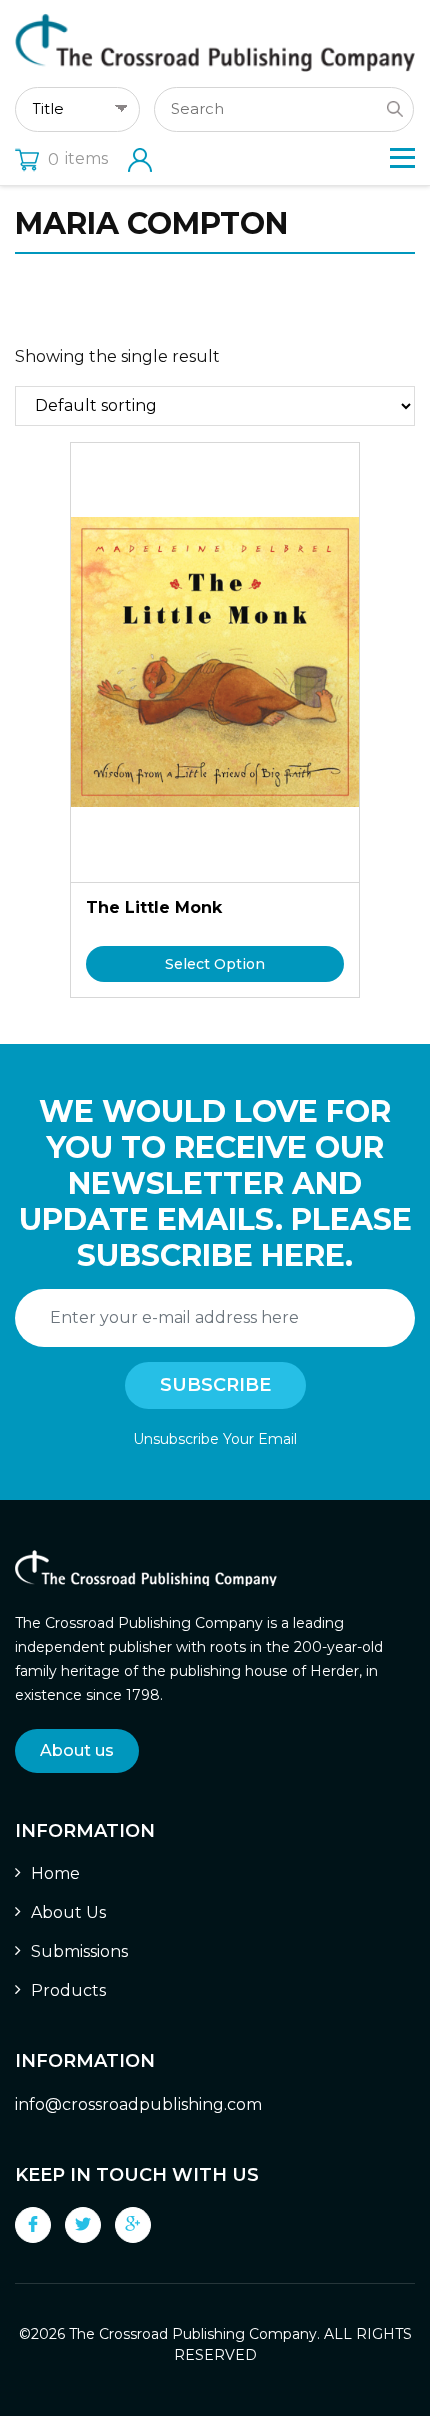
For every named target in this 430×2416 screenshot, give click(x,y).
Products (68, 1990)
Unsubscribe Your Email (215, 1439)
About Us (68, 1912)
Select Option (215, 964)
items (78, 158)
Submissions (79, 1951)
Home (55, 1873)
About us (77, 1750)
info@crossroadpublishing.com (138, 2104)
